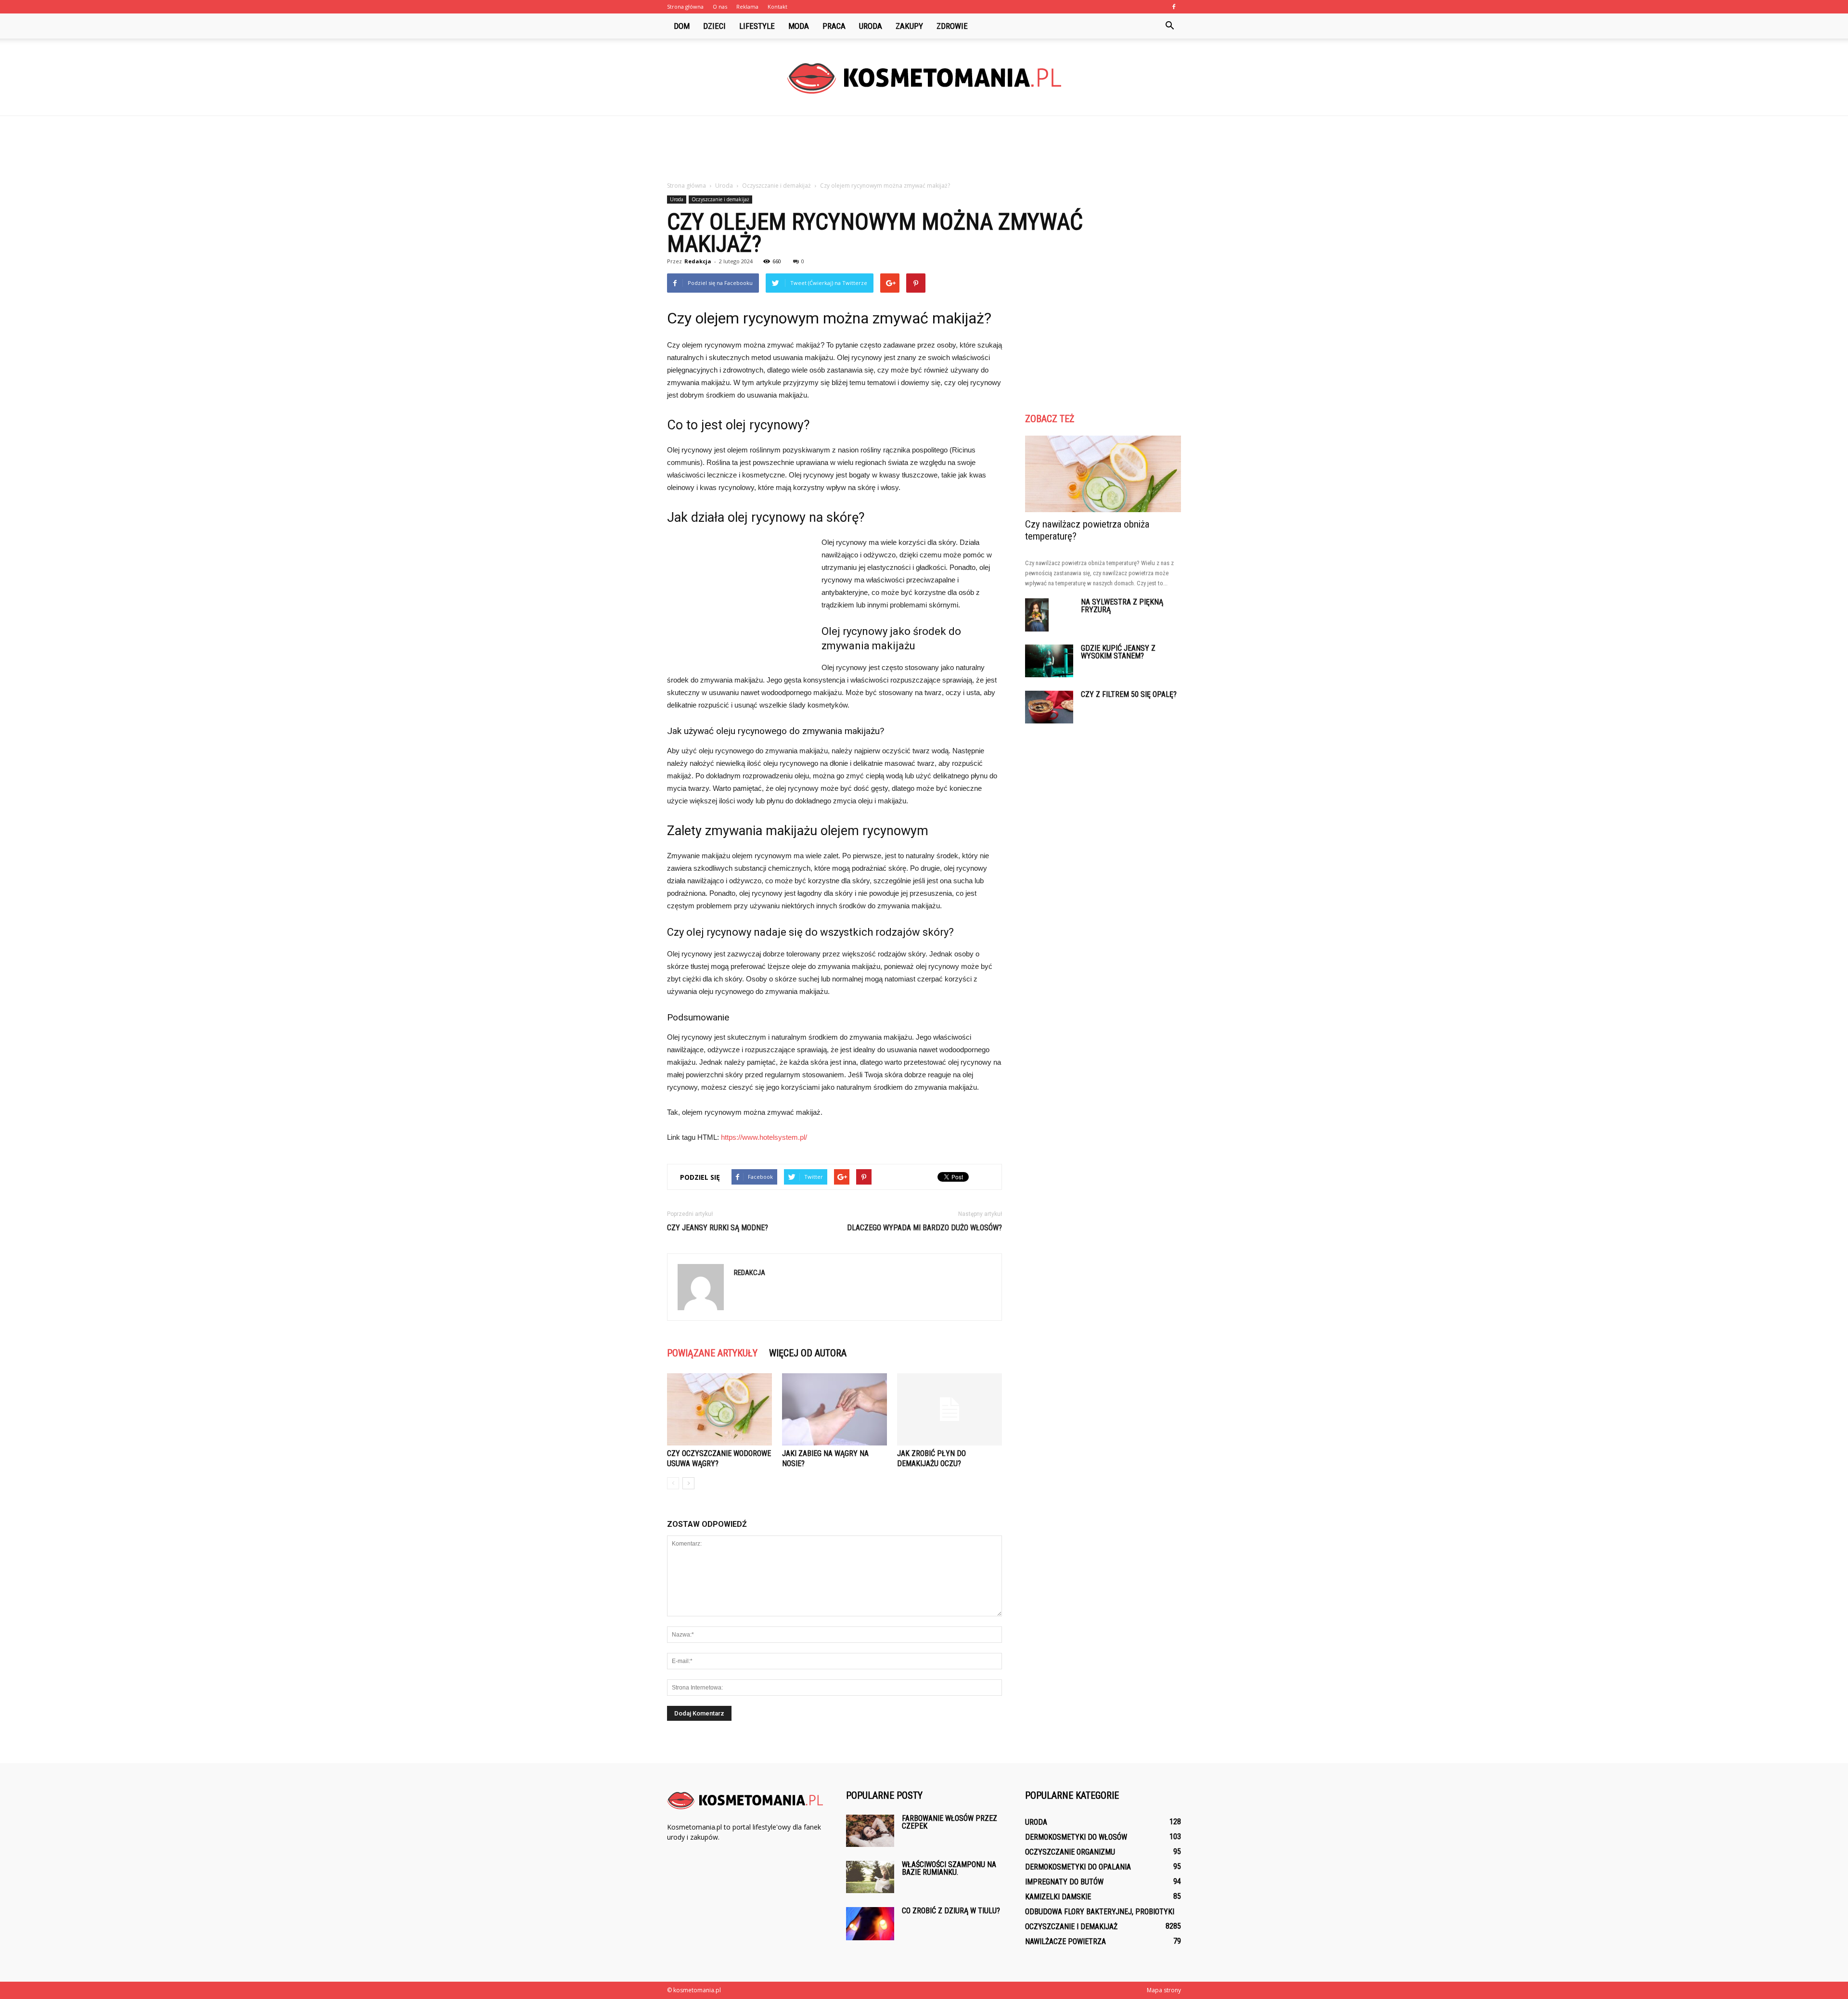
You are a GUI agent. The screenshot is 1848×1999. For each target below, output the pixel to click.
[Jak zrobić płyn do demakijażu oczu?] (950, 1409)
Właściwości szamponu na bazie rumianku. (949, 1868)
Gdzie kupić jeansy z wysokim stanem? (1118, 652)
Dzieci (714, 26)
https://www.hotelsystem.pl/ (764, 1137)
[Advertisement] (924, 149)
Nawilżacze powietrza (1065, 1941)
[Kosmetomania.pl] (924, 78)
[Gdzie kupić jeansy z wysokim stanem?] (1049, 661)
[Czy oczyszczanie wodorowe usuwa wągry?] (719, 1409)
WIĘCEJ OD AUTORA (808, 1353)
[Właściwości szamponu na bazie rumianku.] (870, 1877)
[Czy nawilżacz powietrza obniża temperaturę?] (1103, 474)
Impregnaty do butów (1064, 1882)
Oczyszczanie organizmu (1070, 1852)
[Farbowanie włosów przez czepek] (870, 1831)
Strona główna (685, 6)
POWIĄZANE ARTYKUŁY (712, 1353)
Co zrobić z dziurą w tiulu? (951, 1911)
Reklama (747, 6)
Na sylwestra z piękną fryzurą (1122, 606)
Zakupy (909, 26)
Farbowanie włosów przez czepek (950, 1822)
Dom (682, 26)
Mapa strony (1164, 1990)
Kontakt (777, 6)
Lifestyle (757, 26)
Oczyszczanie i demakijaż (720, 199)
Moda (799, 26)
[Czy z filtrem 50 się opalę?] (1049, 707)
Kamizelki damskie (1058, 1897)
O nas (720, 6)
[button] (1169, 26)
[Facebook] (1174, 7)
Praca (834, 26)
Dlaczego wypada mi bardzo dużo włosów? (924, 1228)
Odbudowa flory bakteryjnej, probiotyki (1100, 1912)
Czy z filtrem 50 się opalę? (1129, 694)
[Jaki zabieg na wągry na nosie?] (834, 1409)
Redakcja (698, 261)
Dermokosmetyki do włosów (1076, 1837)
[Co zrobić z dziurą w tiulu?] (870, 1924)
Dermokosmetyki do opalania (1078, 1867)
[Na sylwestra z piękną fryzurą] (1037, 615)
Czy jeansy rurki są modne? (718, 1228)
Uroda (871, 26)
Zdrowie (952, 26)
